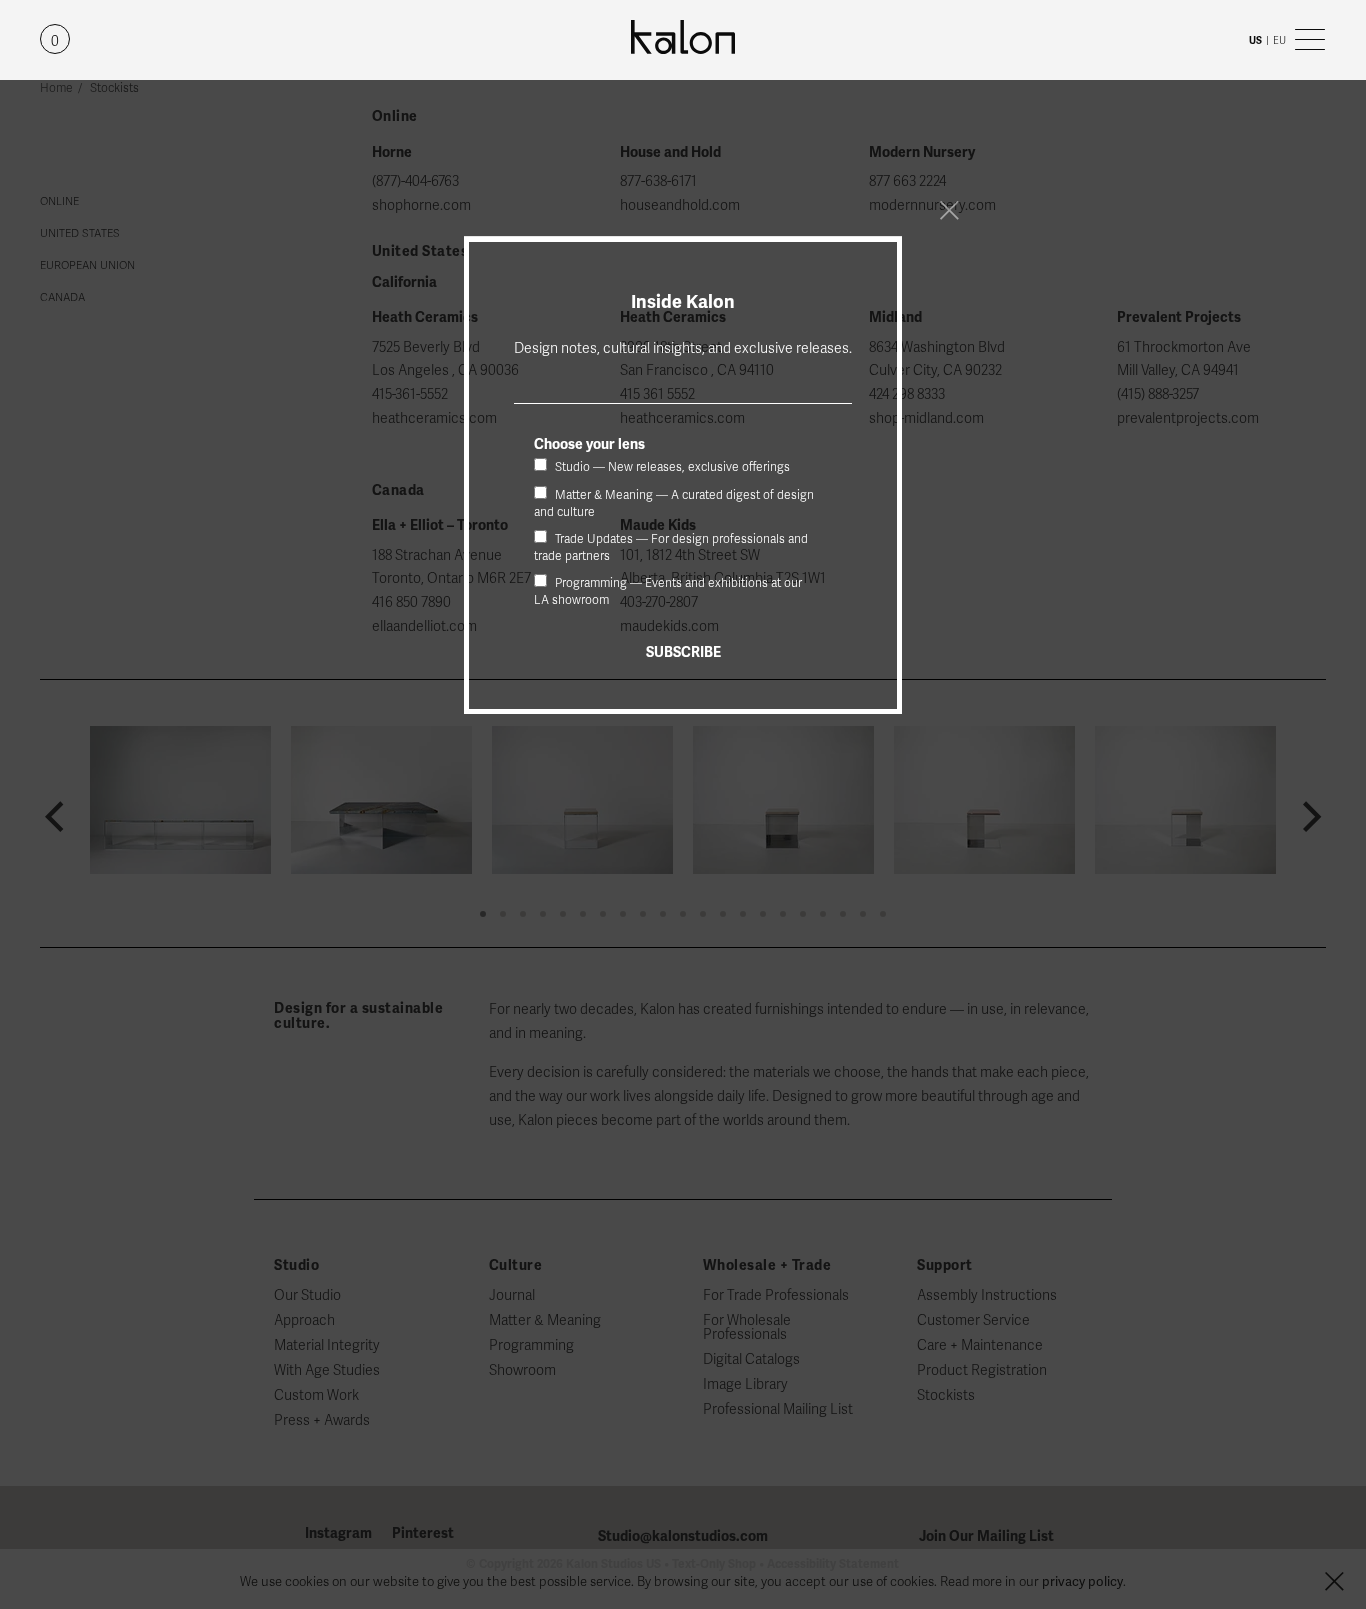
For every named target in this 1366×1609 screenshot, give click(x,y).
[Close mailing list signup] (949, 210)
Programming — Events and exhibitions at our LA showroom (668, 591)
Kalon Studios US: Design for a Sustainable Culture (683, 37)
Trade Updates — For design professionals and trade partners (671, 547)
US (1255, 40)
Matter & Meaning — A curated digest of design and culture (674, 503)
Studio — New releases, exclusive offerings (671, 467)
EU (1279, 40)
